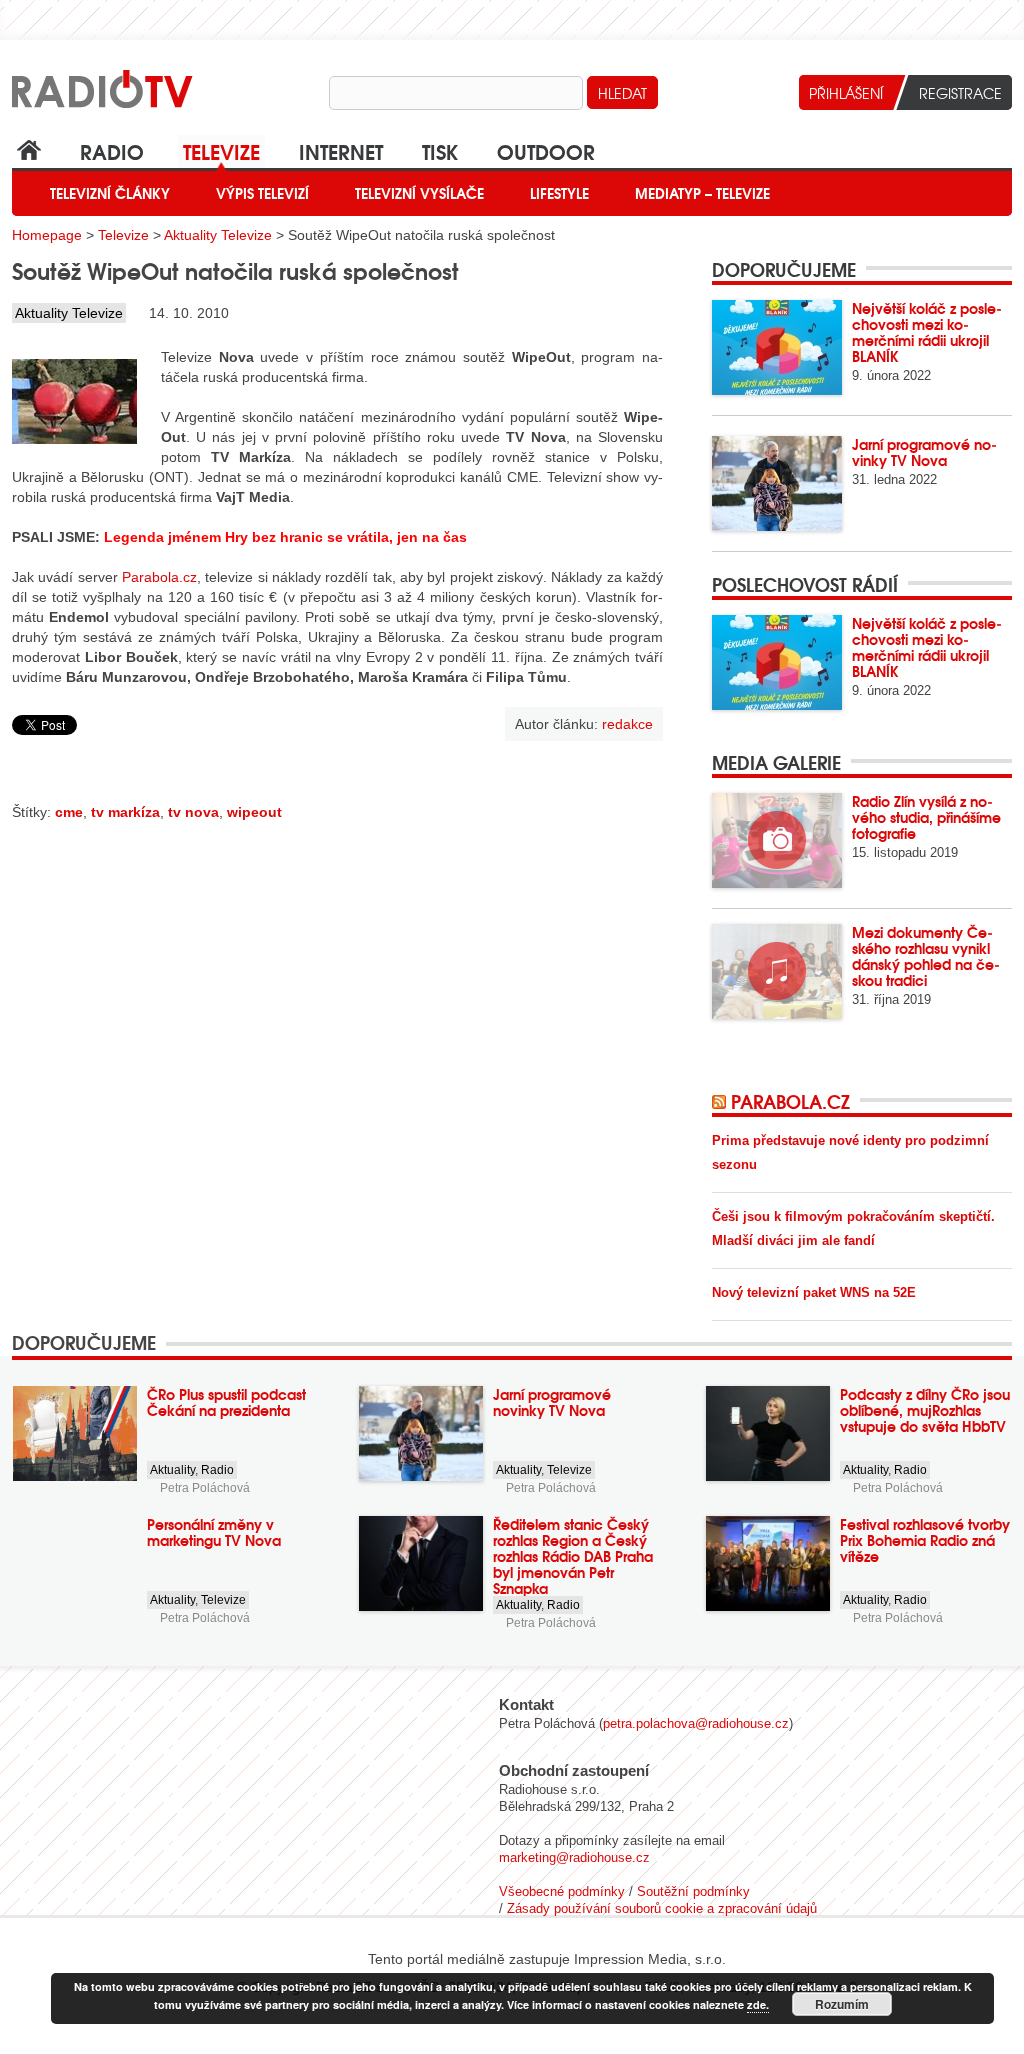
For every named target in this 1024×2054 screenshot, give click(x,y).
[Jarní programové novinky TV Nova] (777, 483)
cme (69, 812)
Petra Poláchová (205, 1488)
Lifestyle (559, 193)
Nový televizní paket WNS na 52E (814, 1292)
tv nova (193, 812)
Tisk (440, 150)
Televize (221, 150)
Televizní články (110, 193)
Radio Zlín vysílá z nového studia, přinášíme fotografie (926, 817)
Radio (112, 150)
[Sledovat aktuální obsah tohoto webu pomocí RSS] (721, 1101)
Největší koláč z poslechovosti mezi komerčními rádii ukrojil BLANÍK (927, 332)
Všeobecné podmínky (562, 1891)
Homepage (47, 235)
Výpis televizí (262, 193)
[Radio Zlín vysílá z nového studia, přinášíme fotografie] (777, 840)
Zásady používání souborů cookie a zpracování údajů (662, 1908)
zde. (758, 2004)
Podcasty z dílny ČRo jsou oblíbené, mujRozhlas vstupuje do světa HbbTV (925, 1410)
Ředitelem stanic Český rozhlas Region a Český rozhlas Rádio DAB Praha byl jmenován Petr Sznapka (573, 1556)
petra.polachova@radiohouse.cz (696, 1723)
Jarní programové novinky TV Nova (924, 452)
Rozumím (842, 2004)
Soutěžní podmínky (693, 1891)
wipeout (254, 812)
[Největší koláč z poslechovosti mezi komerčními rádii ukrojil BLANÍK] (777, 347)
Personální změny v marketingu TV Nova (214, 1532)
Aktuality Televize (218, 235)
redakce (627, 724)
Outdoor (546, 150)
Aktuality (172, 1470)
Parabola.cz (159, 577)
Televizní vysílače (419, 193)
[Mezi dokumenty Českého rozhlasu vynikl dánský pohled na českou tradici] (777, 971)
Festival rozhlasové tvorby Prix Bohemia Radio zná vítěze (925, 1540)
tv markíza (125, 812)
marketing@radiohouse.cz (574, 1857)
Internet (341, 150)
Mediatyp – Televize (702, 193)
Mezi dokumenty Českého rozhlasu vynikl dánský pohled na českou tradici (926, 956)
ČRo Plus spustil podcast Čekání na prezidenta (226, 1402)
